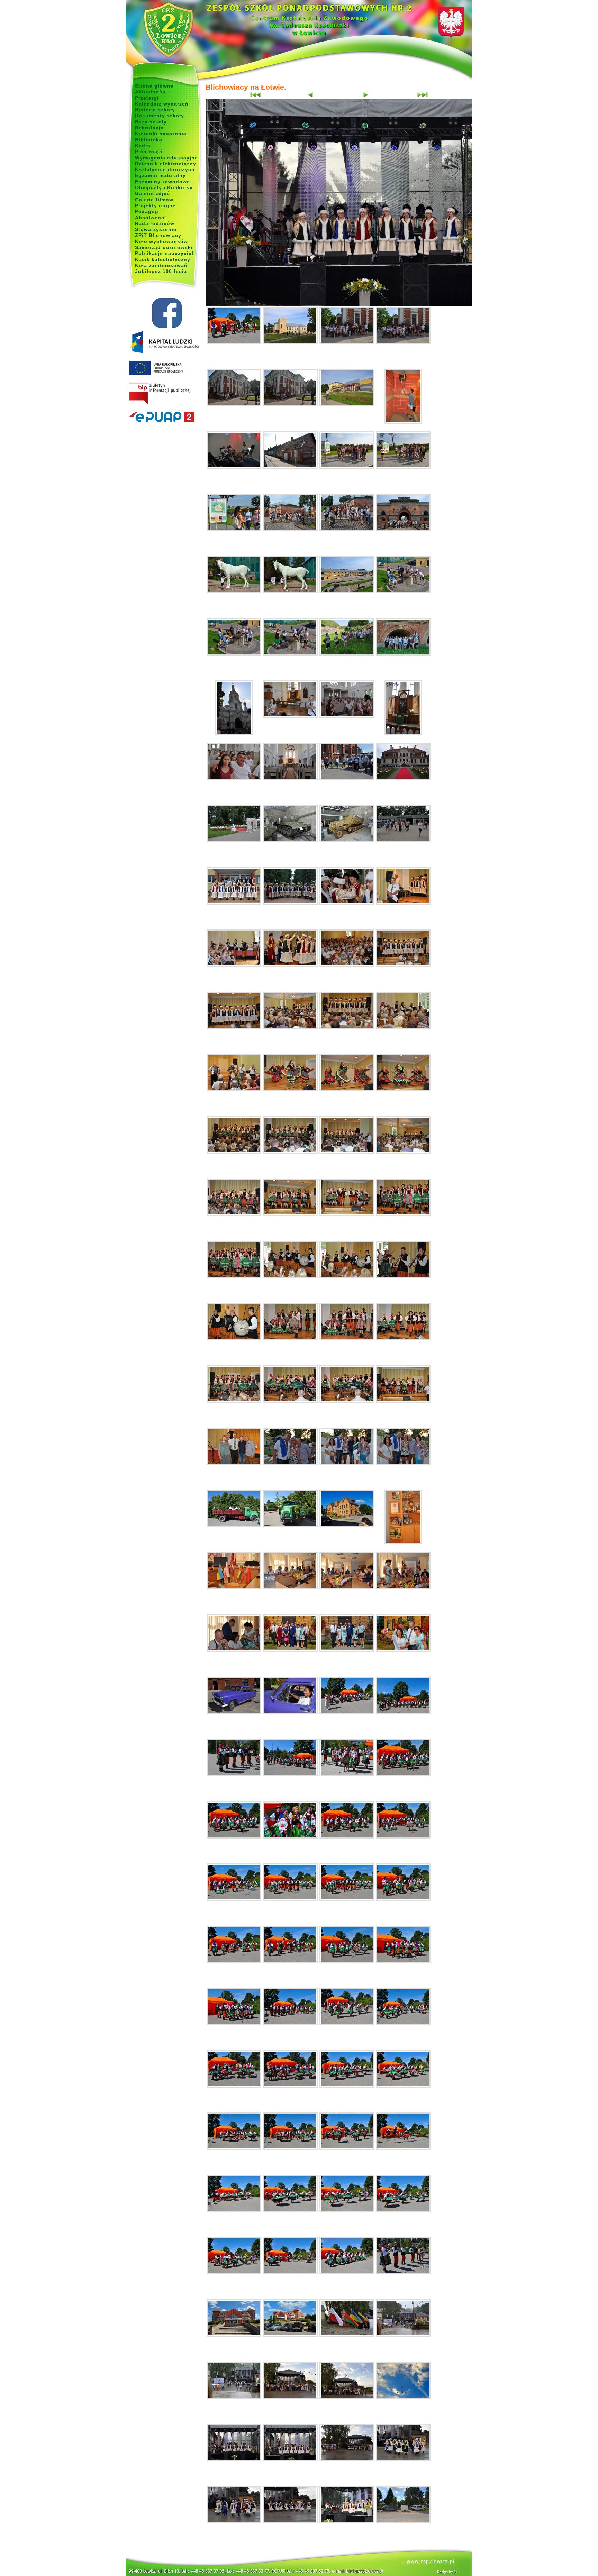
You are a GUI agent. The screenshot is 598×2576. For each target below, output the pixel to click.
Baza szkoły (151, 122)
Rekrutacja (149, 128)
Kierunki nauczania (161, 134)
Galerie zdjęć (152, 193)
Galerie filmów (154, 200)
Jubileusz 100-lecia (161, 271)
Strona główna (154, 86)
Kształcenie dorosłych (165, 169)
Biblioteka (149, 140)
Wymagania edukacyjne (166, 158)
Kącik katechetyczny (163, 259)
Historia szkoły (155, 110)
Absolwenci (151, 218)
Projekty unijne (155, 205)
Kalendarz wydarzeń (162, 104)
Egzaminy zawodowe (162, 182)
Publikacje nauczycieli (165, 253)
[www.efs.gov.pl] (164, 352)
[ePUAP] (167, 417)
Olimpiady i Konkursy (164, 187)
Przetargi (147, 98)
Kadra (143, 146)
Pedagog (147, 211)
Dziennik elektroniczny (166, 164)
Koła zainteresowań (161, 265)
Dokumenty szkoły (160, 116)
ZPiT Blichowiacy (158, 235)
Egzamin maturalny (160, 175)
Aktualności (151, 92)
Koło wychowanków (161, 241)
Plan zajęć (149, 152)
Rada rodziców (155, 223)
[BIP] (167, 394)
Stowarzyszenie (156, 229)
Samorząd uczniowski (164, 247)
